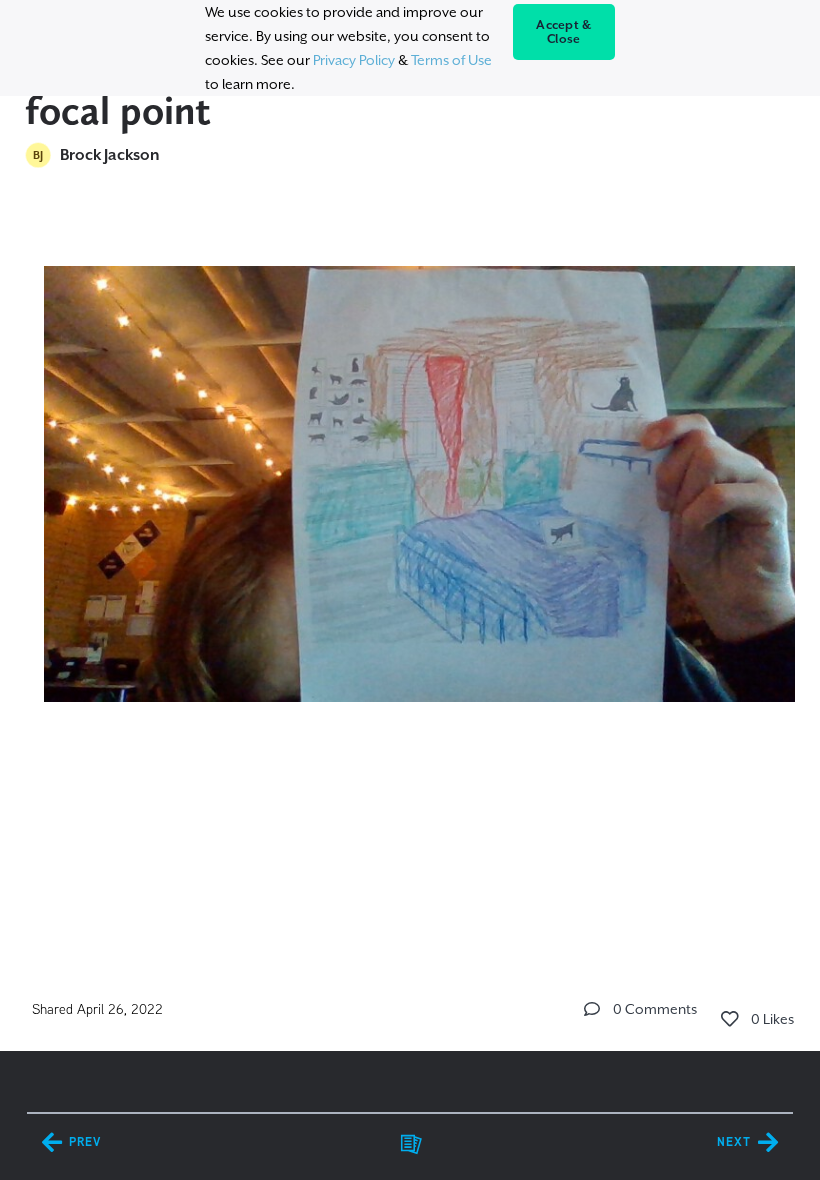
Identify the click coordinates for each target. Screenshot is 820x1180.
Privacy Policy (354, 60)
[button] (592, 1009)
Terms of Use (451, 60)
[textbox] (410, 505)
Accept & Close (563, 32)
